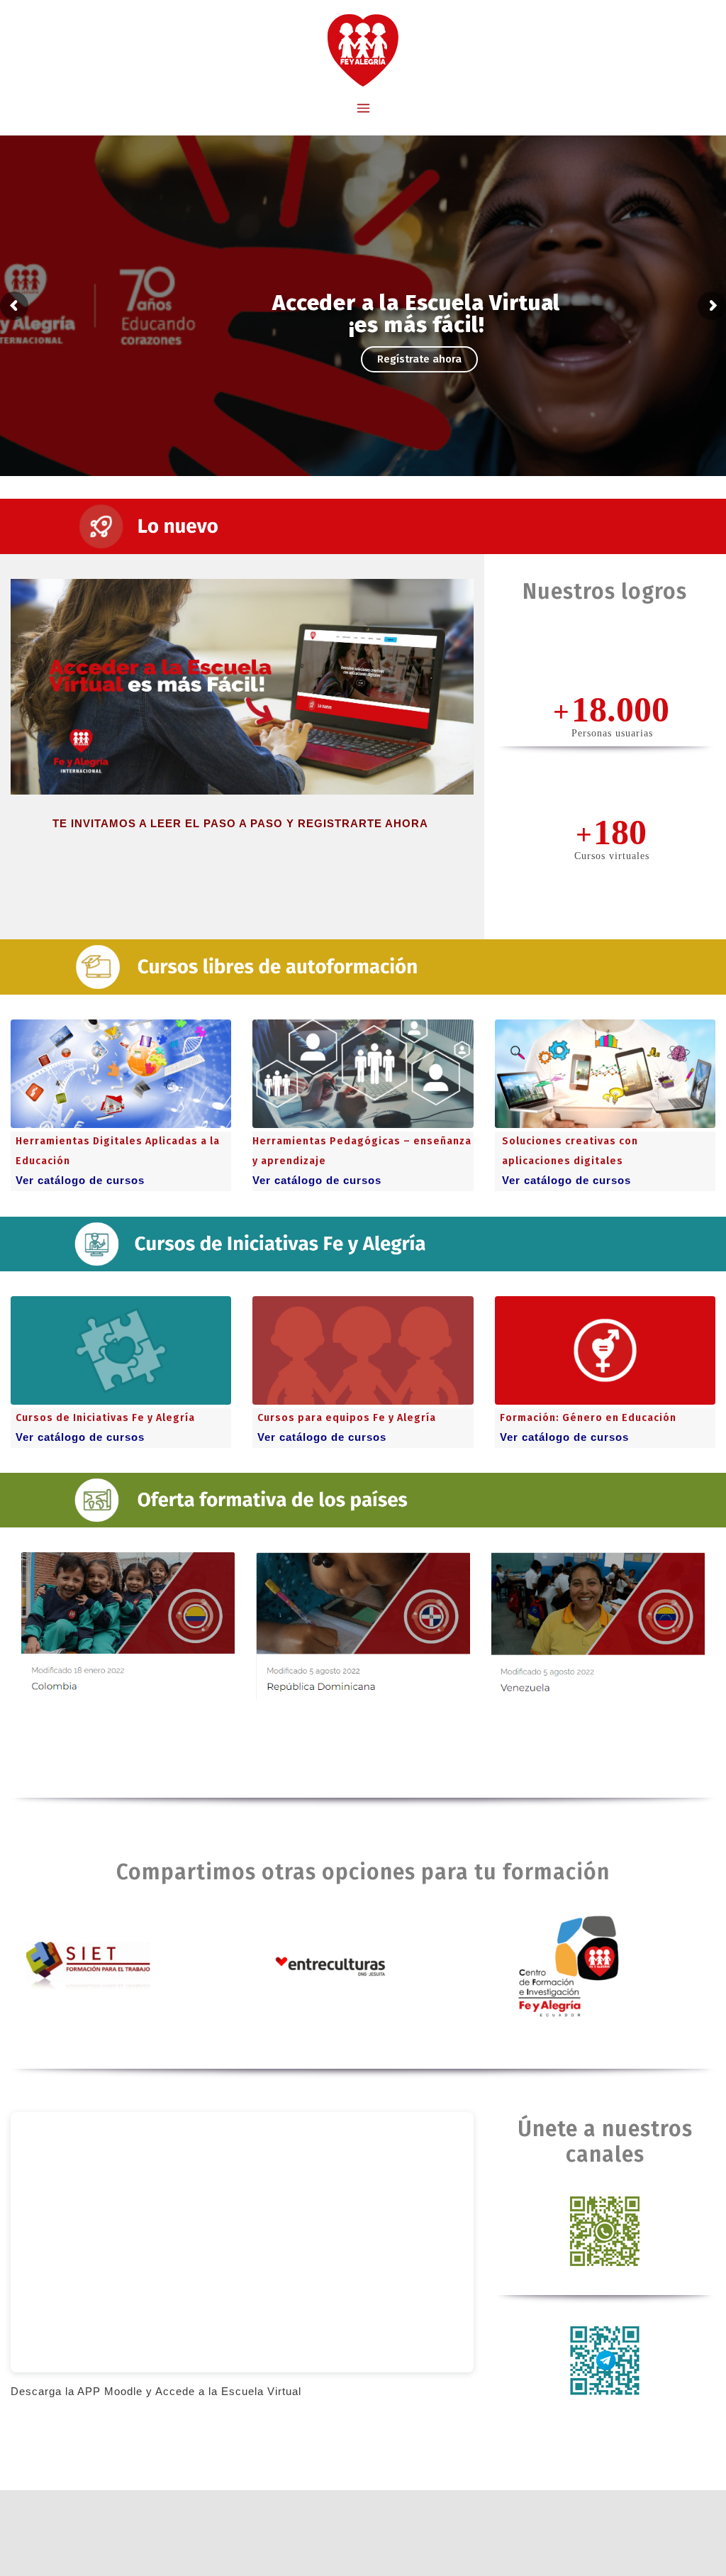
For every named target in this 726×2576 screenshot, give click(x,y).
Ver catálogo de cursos (80, 1180)
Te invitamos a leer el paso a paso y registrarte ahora (242, 823)
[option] (128, 1640)
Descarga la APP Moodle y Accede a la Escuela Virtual (156, 2391)
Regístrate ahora (419, 359)
